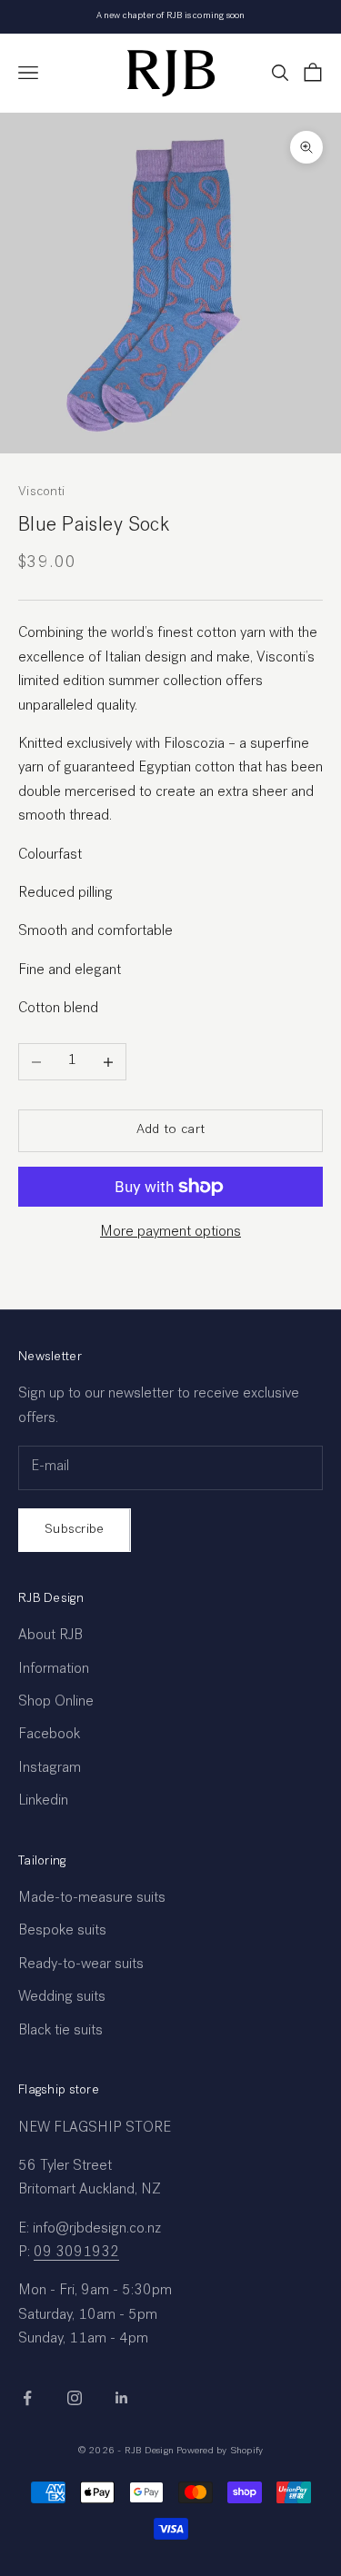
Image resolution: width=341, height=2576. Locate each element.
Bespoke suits (62, 1932)
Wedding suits (62, 1998)
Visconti (41, 492)
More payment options (170, 1233)
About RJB (50, 1636)
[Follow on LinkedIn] (122, 2398)
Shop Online (56, 1703)
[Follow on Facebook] (27, 2398)
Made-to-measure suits (92, 1899)
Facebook (49, 1736)
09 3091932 (76, 2253)
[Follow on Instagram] (75, 2398)
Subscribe (75, 1530)
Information (54, 1670)
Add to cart (170, 1130)
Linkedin (43, 1802)
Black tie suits (60, 2032)
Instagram (50, 1769)
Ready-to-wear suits (81, 1965)
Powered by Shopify (220, 2451)
